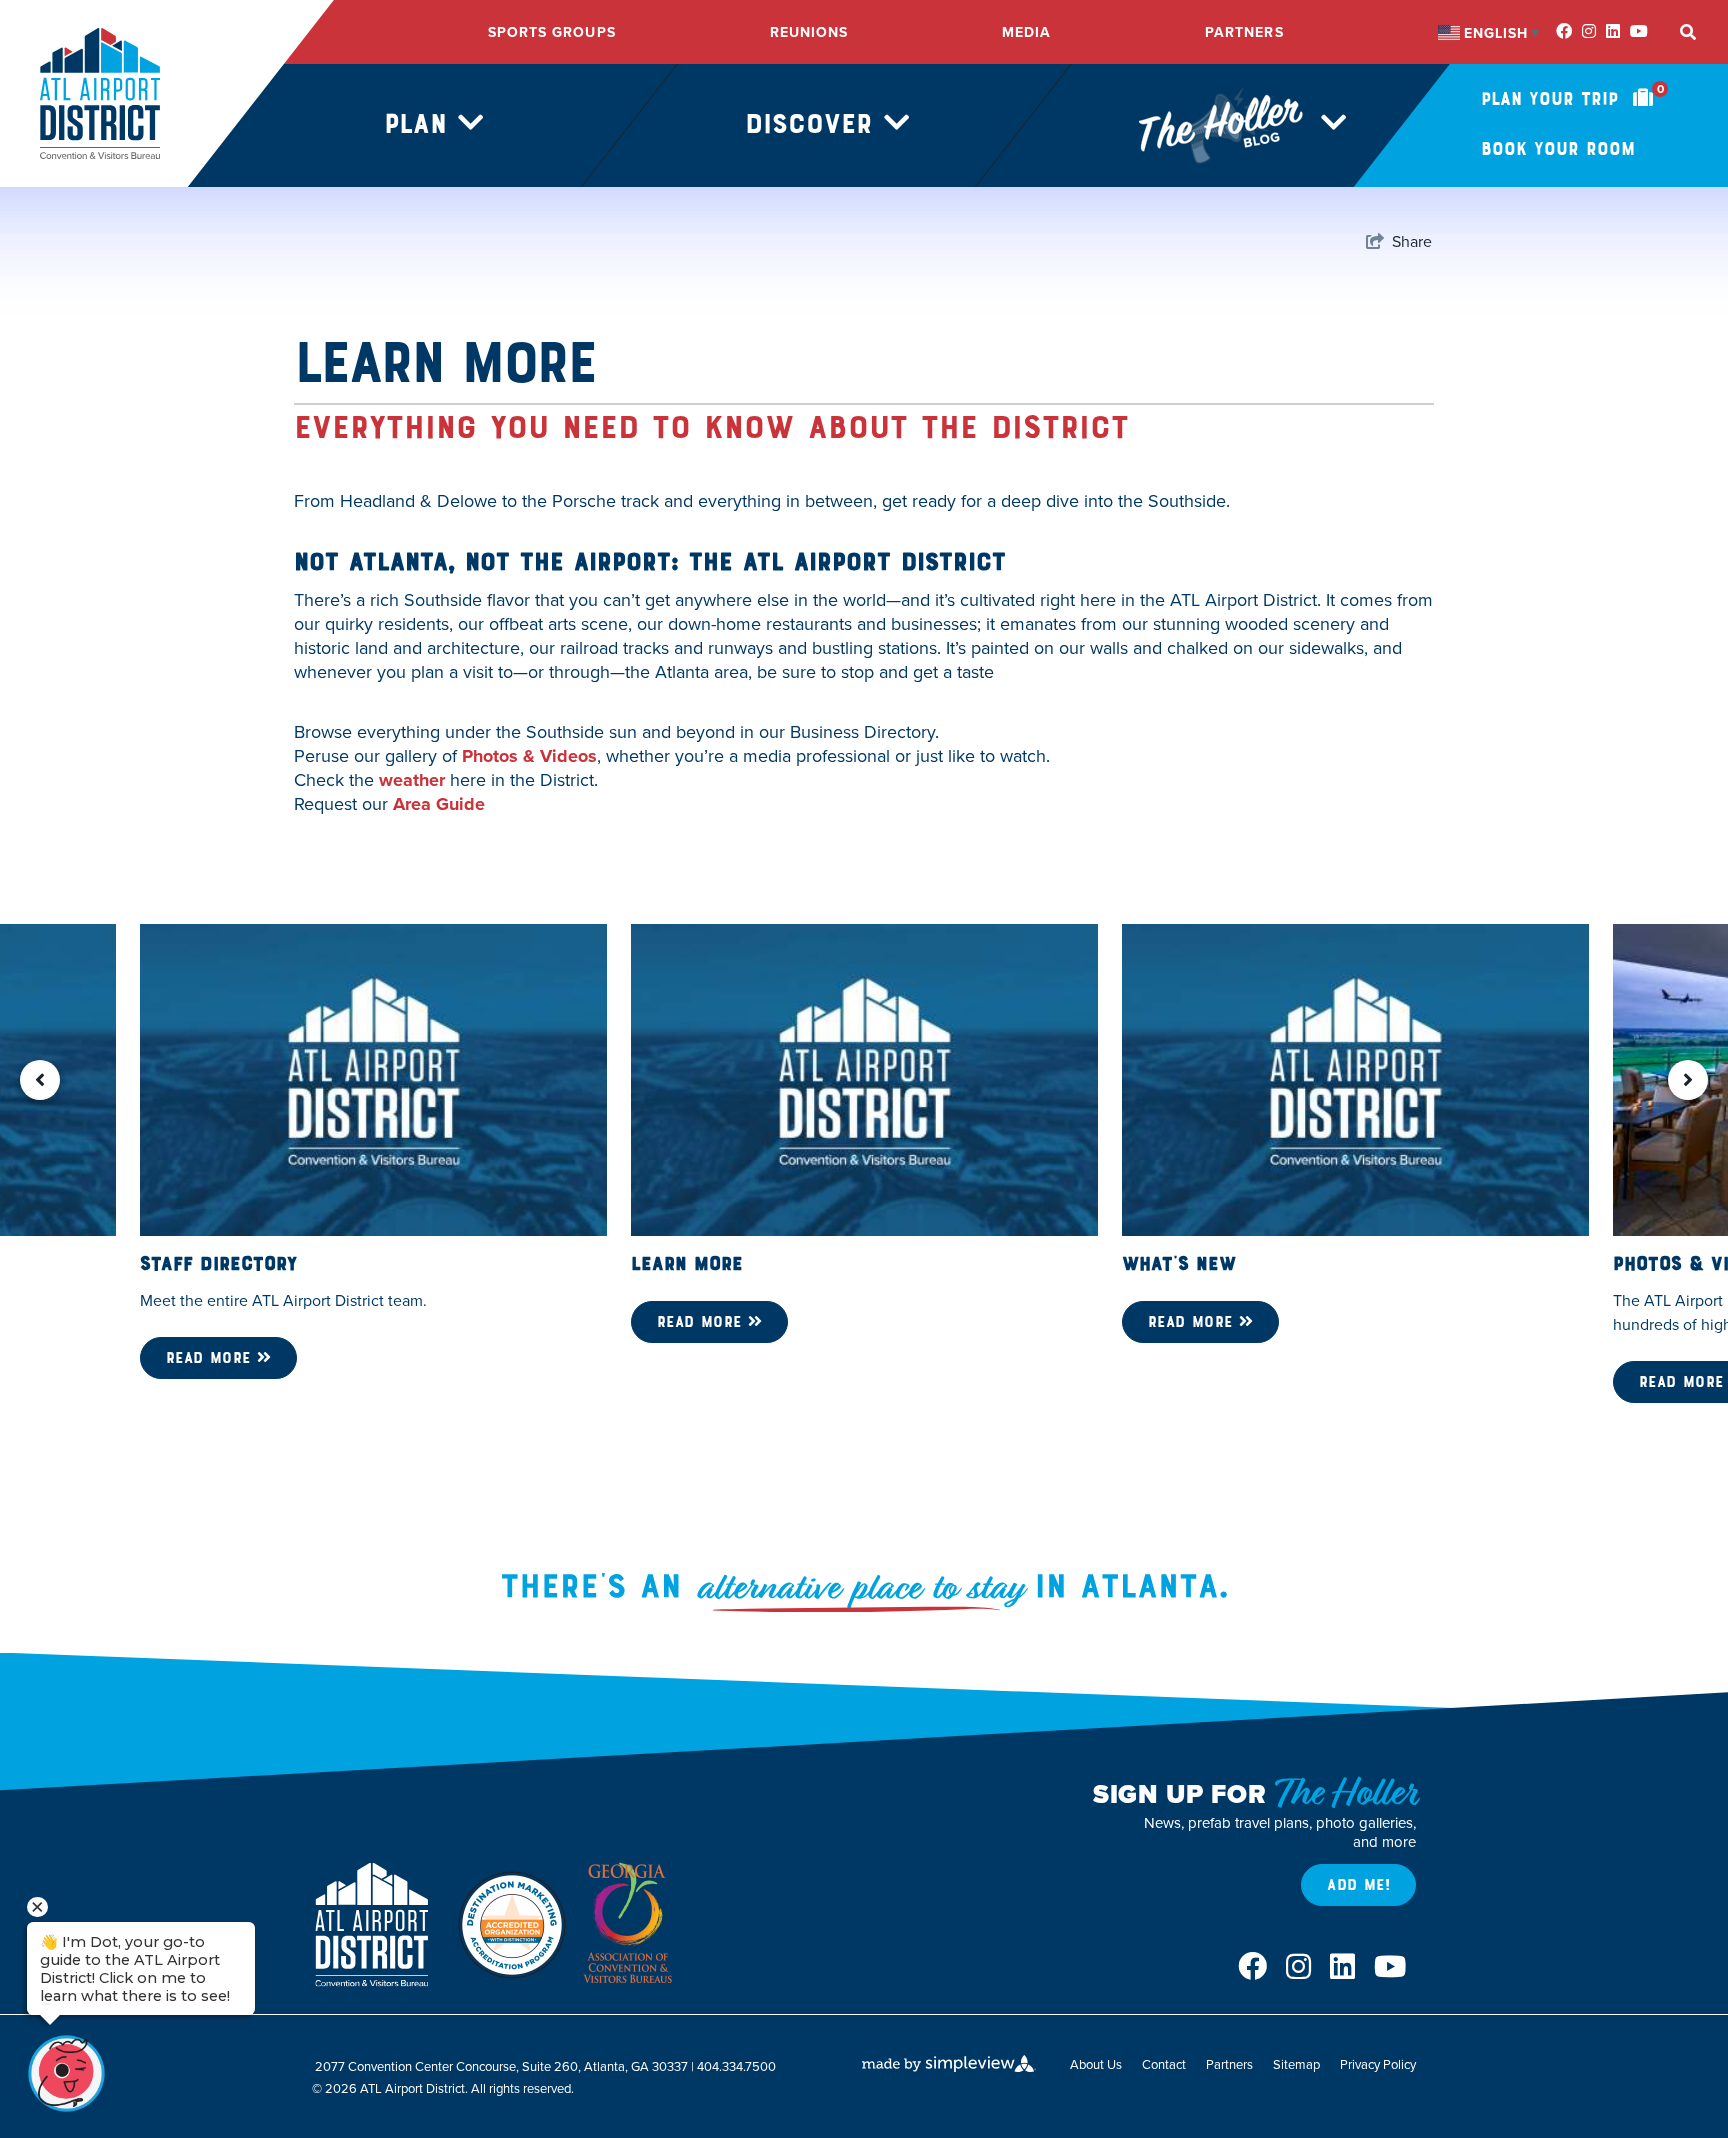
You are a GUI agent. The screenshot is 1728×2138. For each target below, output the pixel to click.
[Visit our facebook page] (1564, 31)
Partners (1244, 32)
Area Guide (439, 804)
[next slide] (1688, 1080)
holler (1149, 124)
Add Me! (1358, 1885)
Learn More (687, 1264)
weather (412, 780)
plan (421, 124)
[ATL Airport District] (100, 92)
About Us (1096, 2064)
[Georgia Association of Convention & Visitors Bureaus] (632, 1925)
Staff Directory (218, 1264)
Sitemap (1296, 2064)
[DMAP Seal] (512, 1925)
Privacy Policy (1378, 2064)
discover (814, 124)
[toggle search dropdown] (1688, 33)
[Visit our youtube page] (1639, 31)
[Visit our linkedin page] (1613, 31)
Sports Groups (552, 32)
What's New (1179, 1264)
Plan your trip (1572, 99)
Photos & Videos (529, 756)
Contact (1164, 2064)
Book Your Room (1558, 149)
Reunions (809, 32)
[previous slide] (40, 1080)
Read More (211, 1358)
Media (1026, 32)
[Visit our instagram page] (1589, 31)
